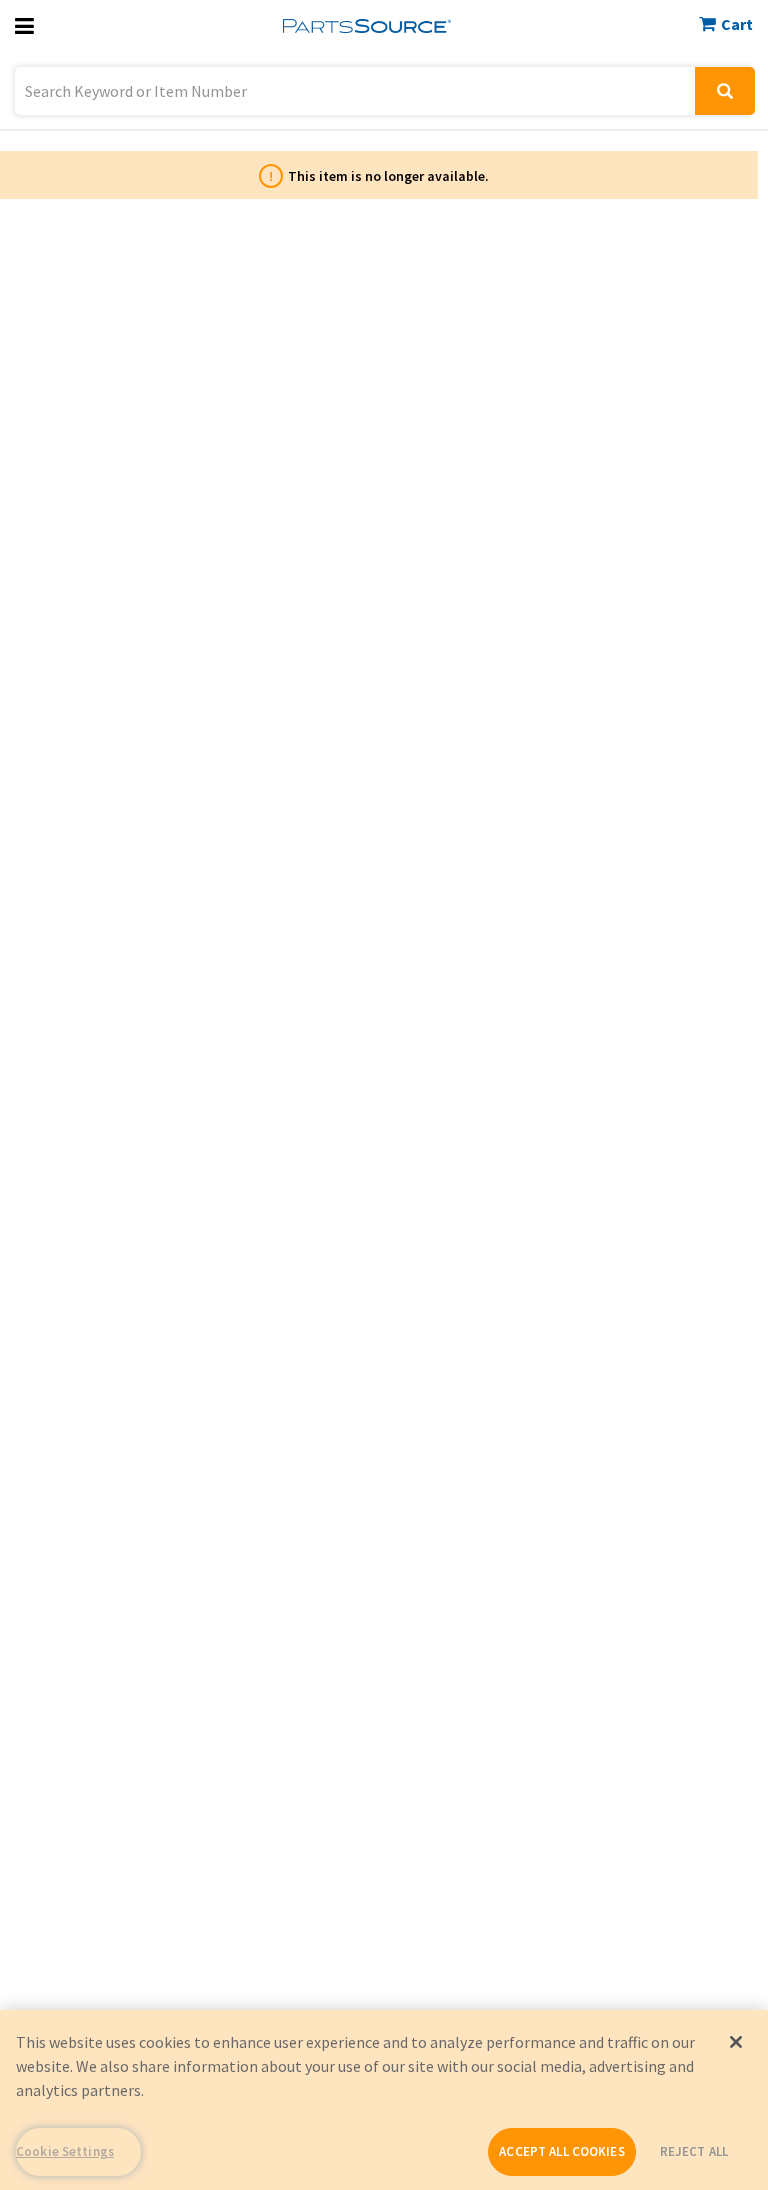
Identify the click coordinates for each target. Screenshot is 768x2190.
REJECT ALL (694, 2151)
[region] (384, 2100)
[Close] (736, 2042)
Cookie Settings (65, 2151)
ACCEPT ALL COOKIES (561, 2151)
